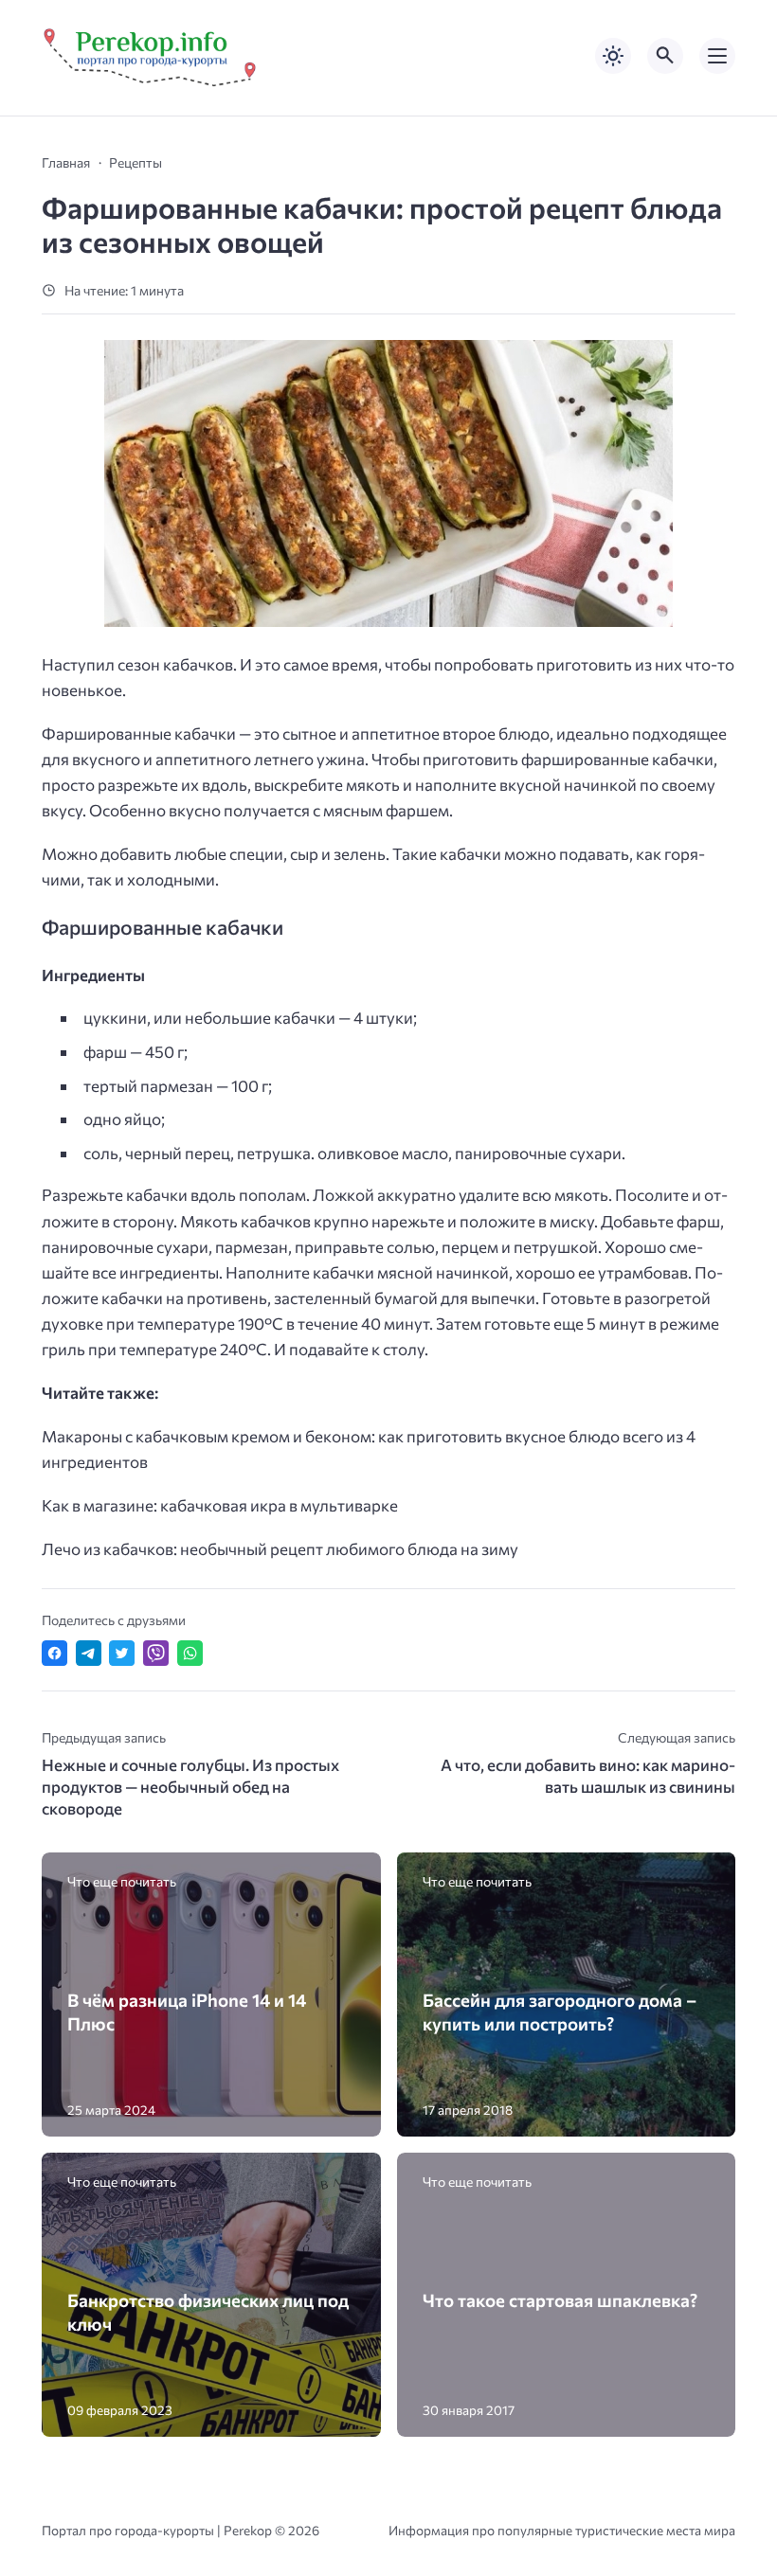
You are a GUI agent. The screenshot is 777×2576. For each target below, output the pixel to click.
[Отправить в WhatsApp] (190, 1653)
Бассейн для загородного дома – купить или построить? (560, 2012)
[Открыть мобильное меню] (717, 56)
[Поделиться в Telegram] (89, 1653)
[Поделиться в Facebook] (54, 1653)
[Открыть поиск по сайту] (665, 56)
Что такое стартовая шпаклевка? (560, 2300)
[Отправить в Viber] (156, 1653)
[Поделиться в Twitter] (122, 1653)
